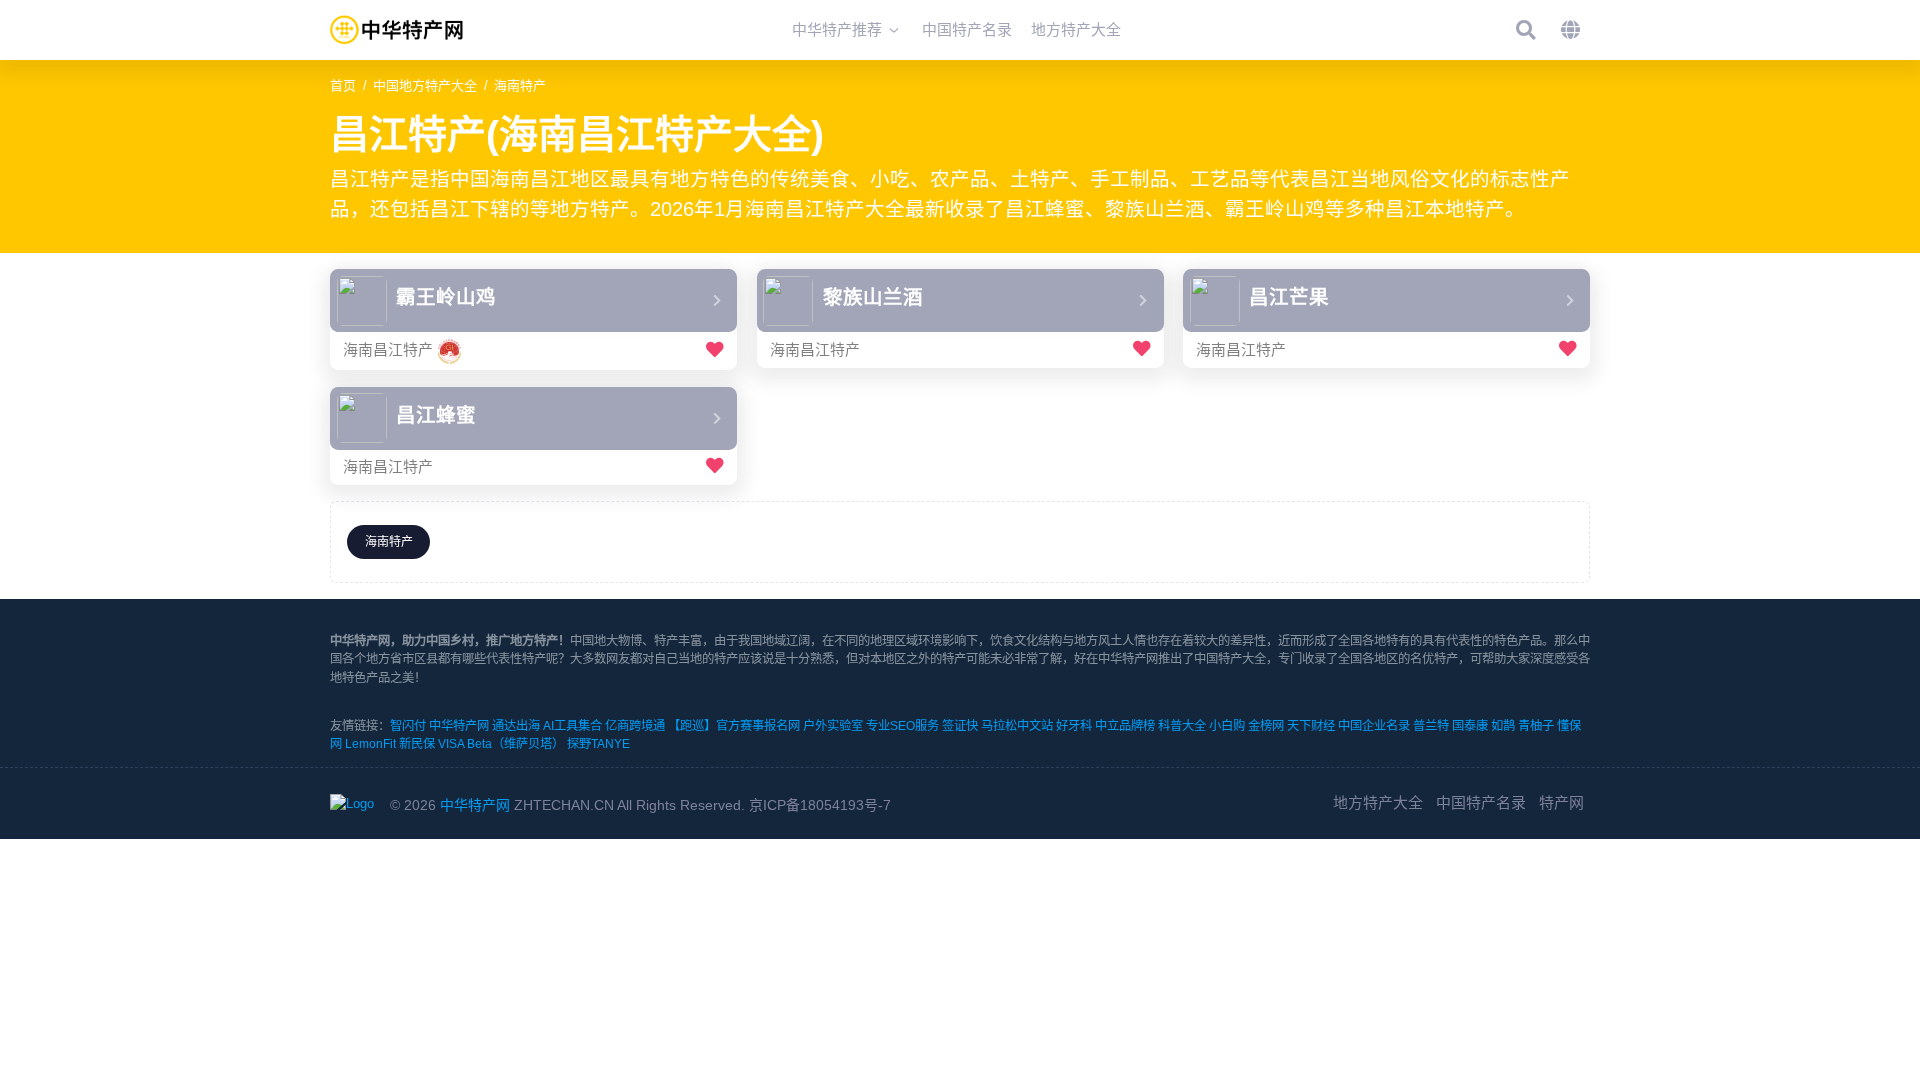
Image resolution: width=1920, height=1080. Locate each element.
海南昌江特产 (388, 349)
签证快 (960, 726)
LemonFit (370, 744)
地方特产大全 (1378, 802)
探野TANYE (598, 744)
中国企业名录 (1374, 726)
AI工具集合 (572, 726)
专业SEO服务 (902, 726)
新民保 (417, 744)
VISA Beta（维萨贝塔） (501, 744)
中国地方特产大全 (425, 85)
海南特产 (520, 85)
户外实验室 (833, 726)
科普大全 (1182, 726)
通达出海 (516, 726)
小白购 (1227, 726)
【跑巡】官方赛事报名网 (734, 726)
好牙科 (1074, 726)
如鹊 (1503, 726)
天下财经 (1311, 726)
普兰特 (1431, 726)
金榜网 (1266, 726)
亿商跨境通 (635, 726)
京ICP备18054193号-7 (820, 805)
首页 (343, 85)
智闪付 (408, 726)
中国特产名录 (1481, 802)
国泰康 (1470, 726)
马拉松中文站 (1017, 726)
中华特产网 (459, 726)
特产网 (1561, 802)
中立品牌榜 (1125, 726)
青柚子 (1536, 726)
